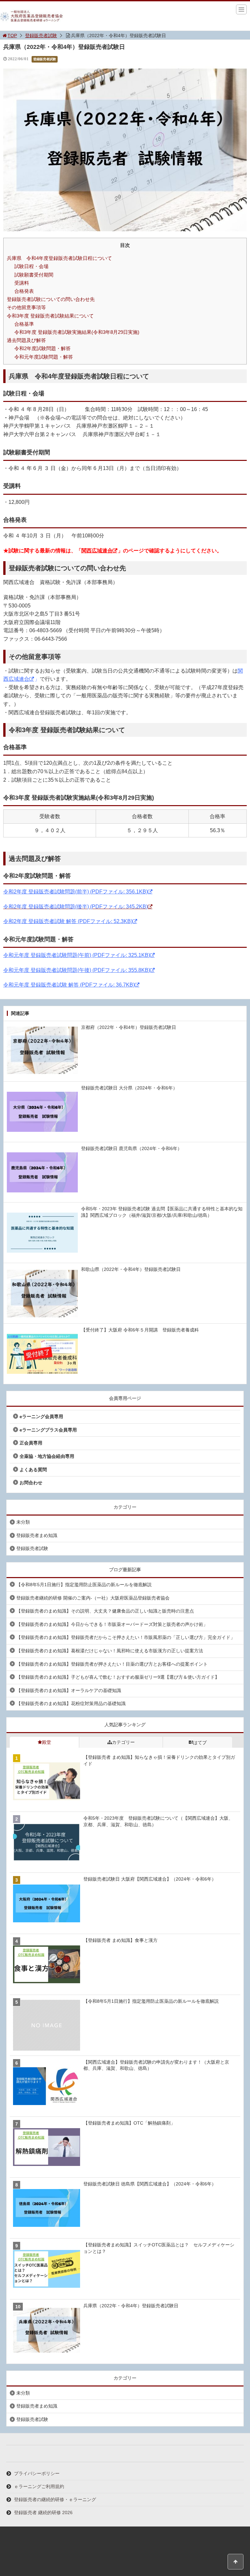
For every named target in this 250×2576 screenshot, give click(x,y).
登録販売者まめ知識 (37, 1535)
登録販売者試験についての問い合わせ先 (51, 299)
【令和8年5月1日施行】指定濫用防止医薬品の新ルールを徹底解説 (84, 1585)
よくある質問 (33, 1470)
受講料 (22, 283)
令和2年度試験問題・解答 (42, 348)
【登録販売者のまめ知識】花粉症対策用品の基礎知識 (71, 1703)
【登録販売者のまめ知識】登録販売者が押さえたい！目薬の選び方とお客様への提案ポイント (112, 1664)
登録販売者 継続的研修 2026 (43, 2512)
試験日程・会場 (31, 266)
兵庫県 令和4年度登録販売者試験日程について (59, 258)
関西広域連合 (97, 551)
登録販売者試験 (41, 36)
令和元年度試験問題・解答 (44, 357)
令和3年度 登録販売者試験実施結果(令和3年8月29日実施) (77, 332)
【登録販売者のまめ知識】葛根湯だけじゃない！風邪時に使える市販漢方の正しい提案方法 (110, 1651)
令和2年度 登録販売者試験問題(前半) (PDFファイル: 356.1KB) (76, 892)
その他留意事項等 (26, 307)
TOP (12, 36)
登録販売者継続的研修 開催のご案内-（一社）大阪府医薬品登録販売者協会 (93, 1598)
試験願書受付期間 (34, 275)
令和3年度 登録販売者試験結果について (50, 316)
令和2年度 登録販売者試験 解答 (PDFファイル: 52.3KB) (68, 921)
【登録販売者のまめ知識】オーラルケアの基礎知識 (69, 1690)
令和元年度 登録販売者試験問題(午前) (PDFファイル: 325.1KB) (77, 955)
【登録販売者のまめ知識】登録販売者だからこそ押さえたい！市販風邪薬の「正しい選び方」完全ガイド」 (126, 1637)
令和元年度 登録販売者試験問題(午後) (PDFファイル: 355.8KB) (77, 970)
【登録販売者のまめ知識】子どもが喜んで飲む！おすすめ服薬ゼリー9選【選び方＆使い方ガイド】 (118, 1677)
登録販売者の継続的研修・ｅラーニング (55, 2499)
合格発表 (24, 291)
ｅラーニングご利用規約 (39, 2486)
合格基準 (24, 324)
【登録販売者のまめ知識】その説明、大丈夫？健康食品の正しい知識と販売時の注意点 (105, 1611)
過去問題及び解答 (26, 340)
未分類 (23, 1522)
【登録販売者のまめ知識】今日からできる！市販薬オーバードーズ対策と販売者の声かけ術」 (112, 1624)
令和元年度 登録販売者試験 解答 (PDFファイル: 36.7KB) (69, 985)
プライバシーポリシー (37, 2473)
